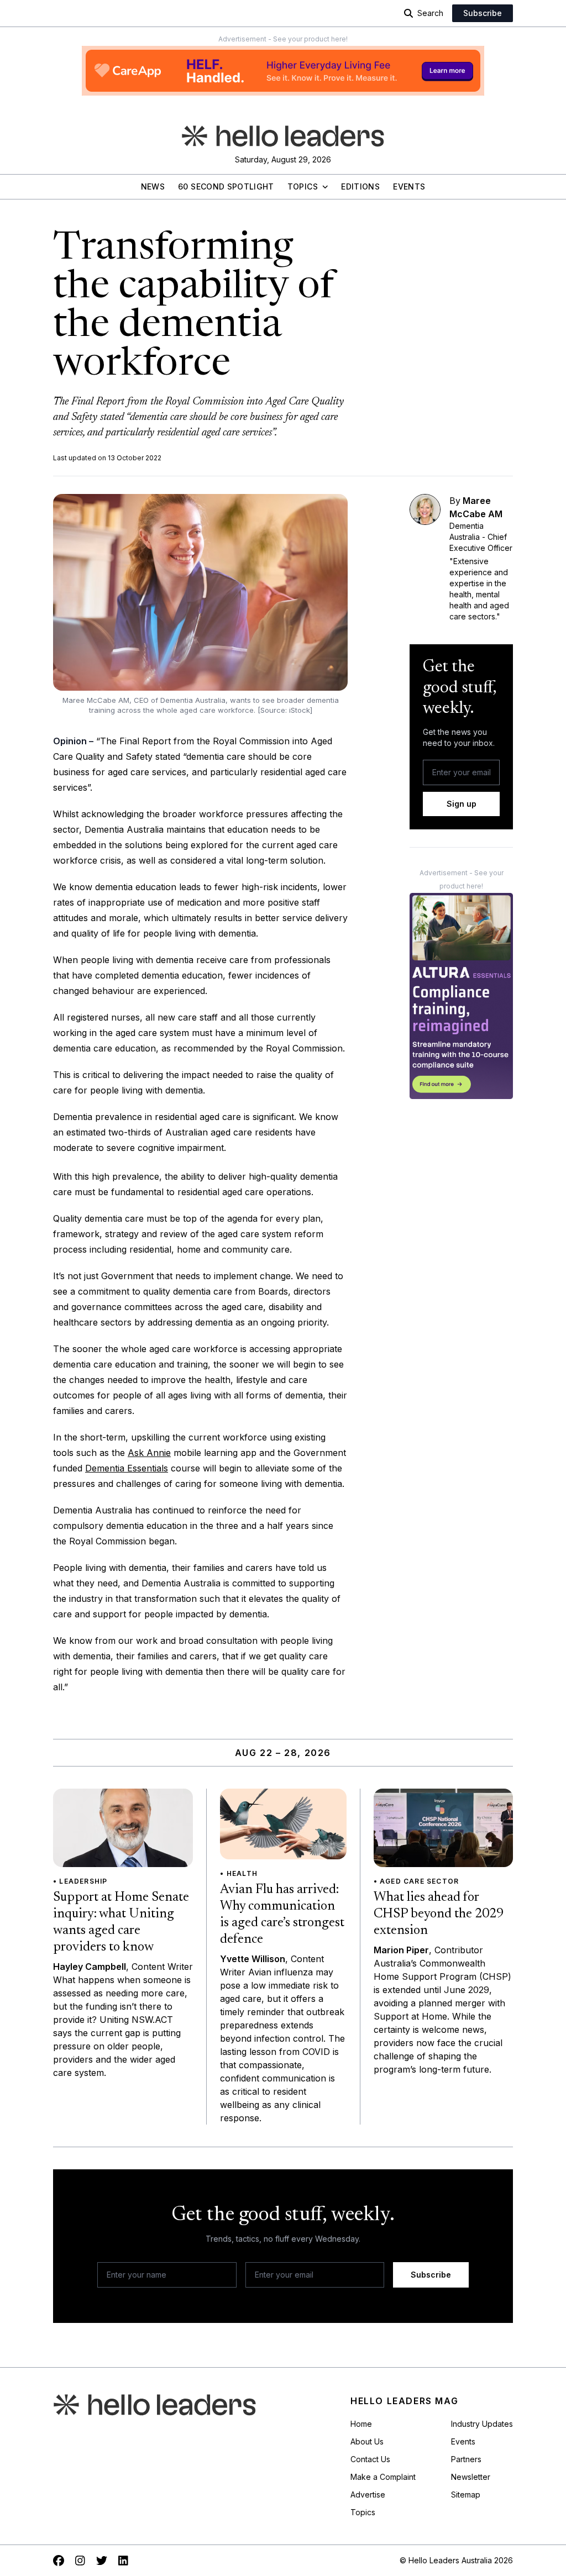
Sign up (462, 804)
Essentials (148, 1468)
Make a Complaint (383, 2477)
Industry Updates (482, 2424)
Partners (466, 2459)
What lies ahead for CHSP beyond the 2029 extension (439, 1914)
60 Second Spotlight (226, 186)
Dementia (106, 1468)
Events (409, 186)
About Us (367, 2441)
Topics (303, 186)
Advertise (368, 2494)
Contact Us (370, 2459)
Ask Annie (149, 1453)
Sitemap (466, 2494)
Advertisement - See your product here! (283, 39)
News (153, 186)
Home (361, 2424)
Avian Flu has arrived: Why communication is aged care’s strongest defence (282, 1915)
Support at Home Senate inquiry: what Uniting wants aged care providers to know (121, 1922)
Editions (360, 186)
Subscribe (483, 13)
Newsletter (471, 2477)
